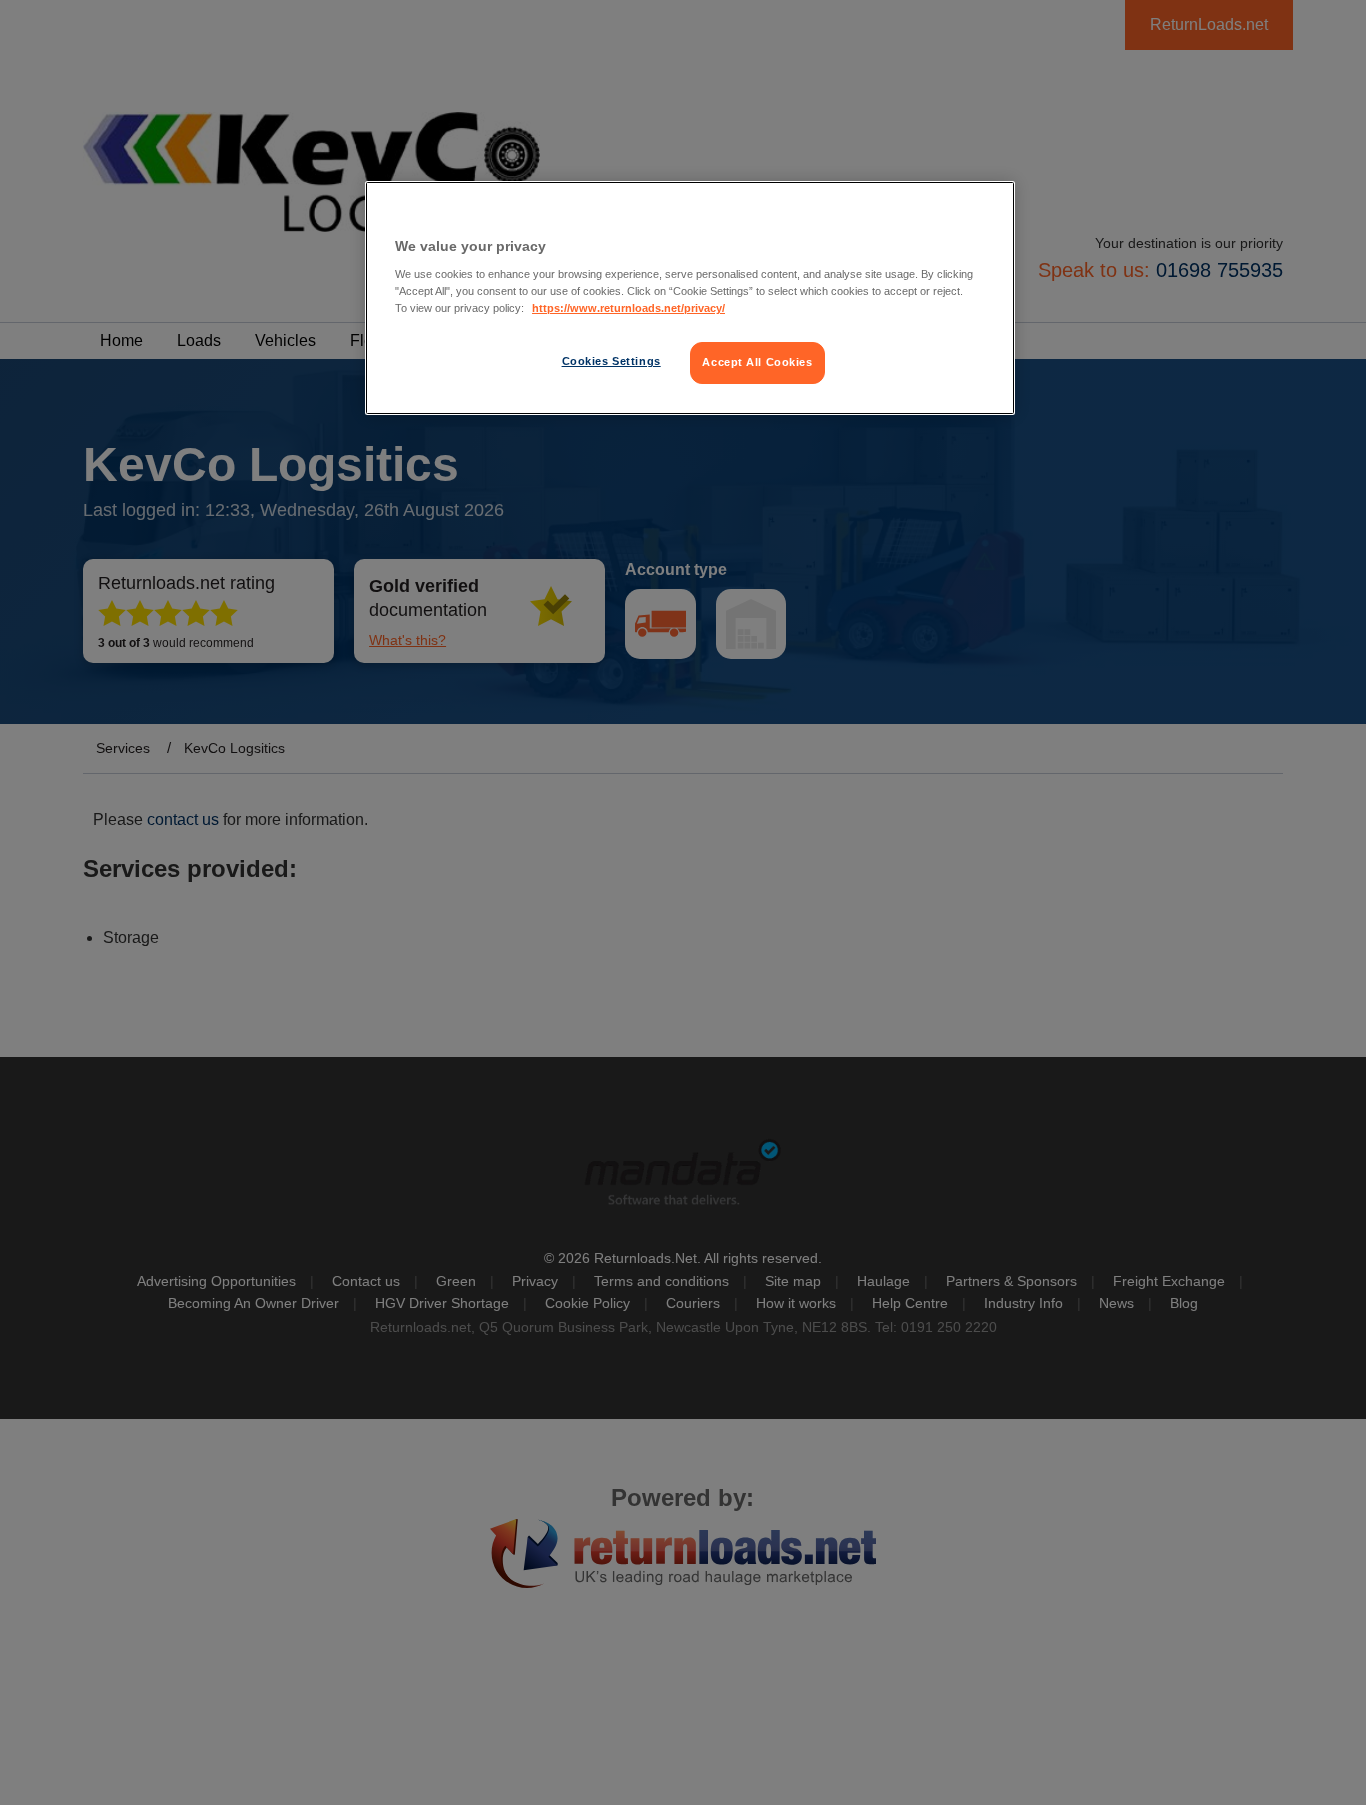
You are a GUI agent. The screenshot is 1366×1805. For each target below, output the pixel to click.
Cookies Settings (611, 361)
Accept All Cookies (757, 362)
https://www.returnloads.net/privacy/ (628, 308)
